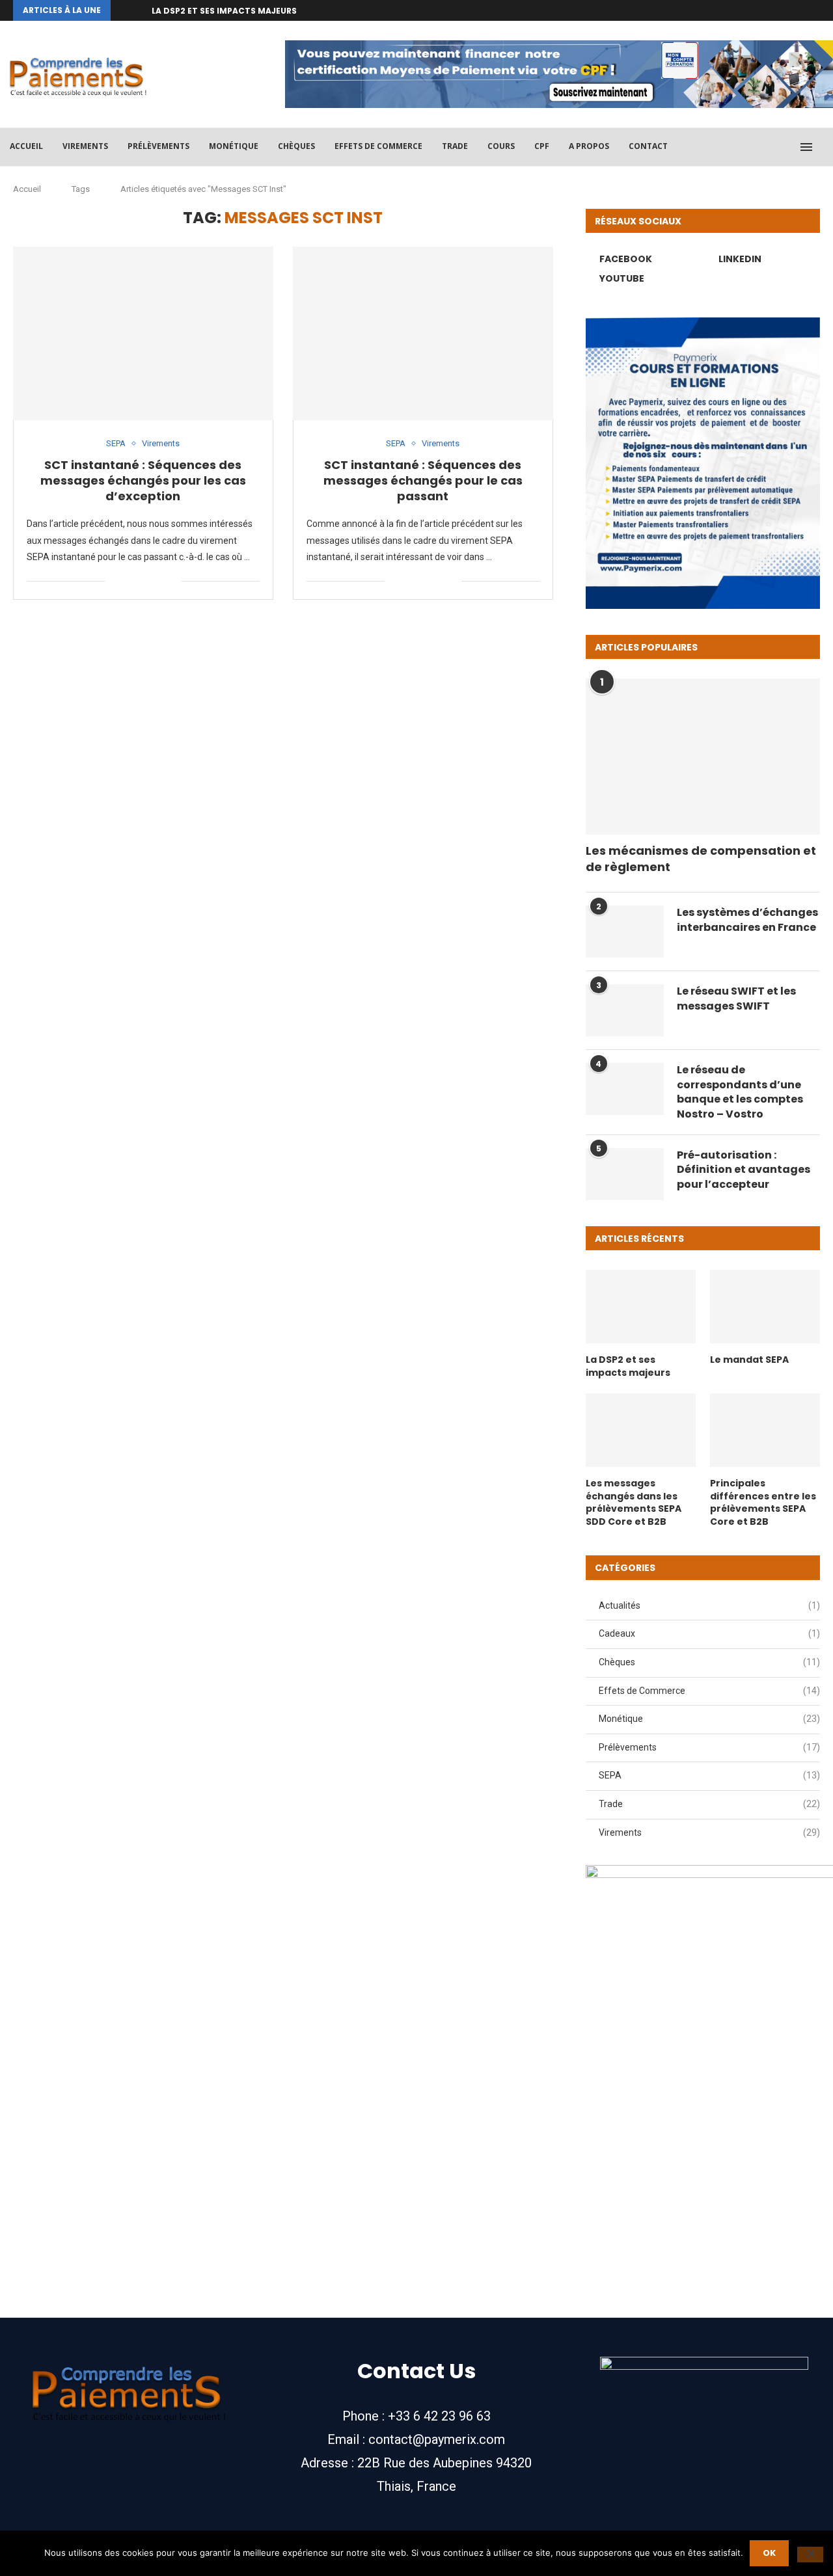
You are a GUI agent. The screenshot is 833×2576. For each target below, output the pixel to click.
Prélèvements (158, 146)
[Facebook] (787, 10)
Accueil (26, 146)
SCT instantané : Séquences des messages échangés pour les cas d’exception (143, 481)
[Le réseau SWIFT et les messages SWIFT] (625, 1010)
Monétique (234, 146)
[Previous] (123, 10)
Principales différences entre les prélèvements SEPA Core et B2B (763, 1503)
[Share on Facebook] (130, 581)
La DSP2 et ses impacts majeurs (224, 11)
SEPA (709, 1775)
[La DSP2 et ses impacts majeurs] (641, 1307)
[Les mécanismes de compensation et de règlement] (703, 757)
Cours (501, 146)
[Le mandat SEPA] (765, 1307)
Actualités (709, 1605)
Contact (648, 146)
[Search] (826, 147)
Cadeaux (709, 1633)
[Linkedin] (802, 10)
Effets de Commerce (378, 146)
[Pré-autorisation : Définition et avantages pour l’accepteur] (625, 1174)
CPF (542, 146)
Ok (769, 2553)
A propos (589, 146)
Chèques (296, 146)
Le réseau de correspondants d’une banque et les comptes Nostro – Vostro (740, 1092)
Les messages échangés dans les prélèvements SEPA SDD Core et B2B (634, 1503)
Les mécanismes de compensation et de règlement (701, 859)
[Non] (810, 2555)
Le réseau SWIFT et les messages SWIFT (736, 999)
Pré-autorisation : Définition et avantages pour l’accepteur (744, 1170)
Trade (455, 146)
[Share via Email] (171, 581)
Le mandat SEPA (749, 1360)
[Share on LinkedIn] (144, 581)
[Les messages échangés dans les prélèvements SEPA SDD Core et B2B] (641, 1430)
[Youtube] (817, 10)
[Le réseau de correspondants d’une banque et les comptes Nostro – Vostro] (625, 1089)
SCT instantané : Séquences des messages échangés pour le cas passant (423, 481)
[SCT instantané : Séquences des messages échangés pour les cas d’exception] (143, 333)
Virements (85, 146)
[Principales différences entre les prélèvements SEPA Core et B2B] (765, 1430)
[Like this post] (115, 581)
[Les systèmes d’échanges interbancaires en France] (625, 932)
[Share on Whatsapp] (158, 581)
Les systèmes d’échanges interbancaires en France (747, 920)
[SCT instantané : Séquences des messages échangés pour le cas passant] (423, 333)
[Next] (139, 10)
